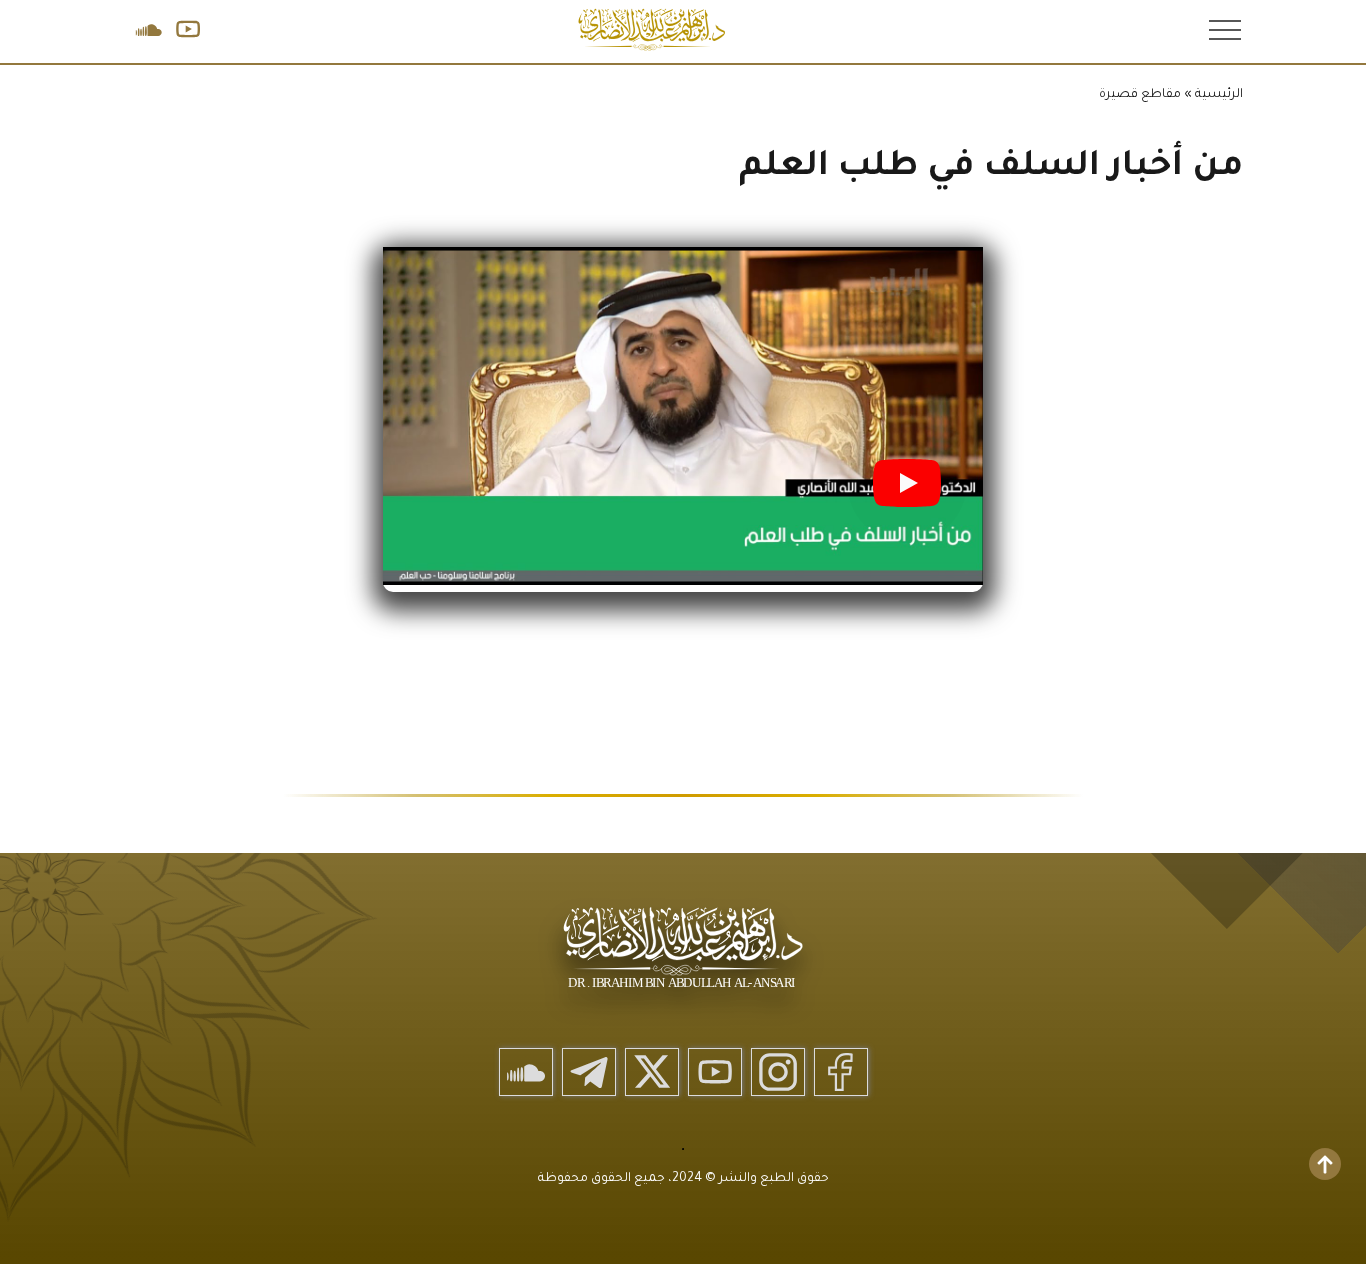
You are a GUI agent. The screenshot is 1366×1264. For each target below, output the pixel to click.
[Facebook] (841, 1072)
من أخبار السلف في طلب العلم (991, 168)
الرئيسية (1219, 95)
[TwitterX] (652, 1072)
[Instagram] (778, 1072)
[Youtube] (715, 1072)
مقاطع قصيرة (1140, 95)
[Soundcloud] (526, 1072)
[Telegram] (589, 1072)
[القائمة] (1223, 29)
